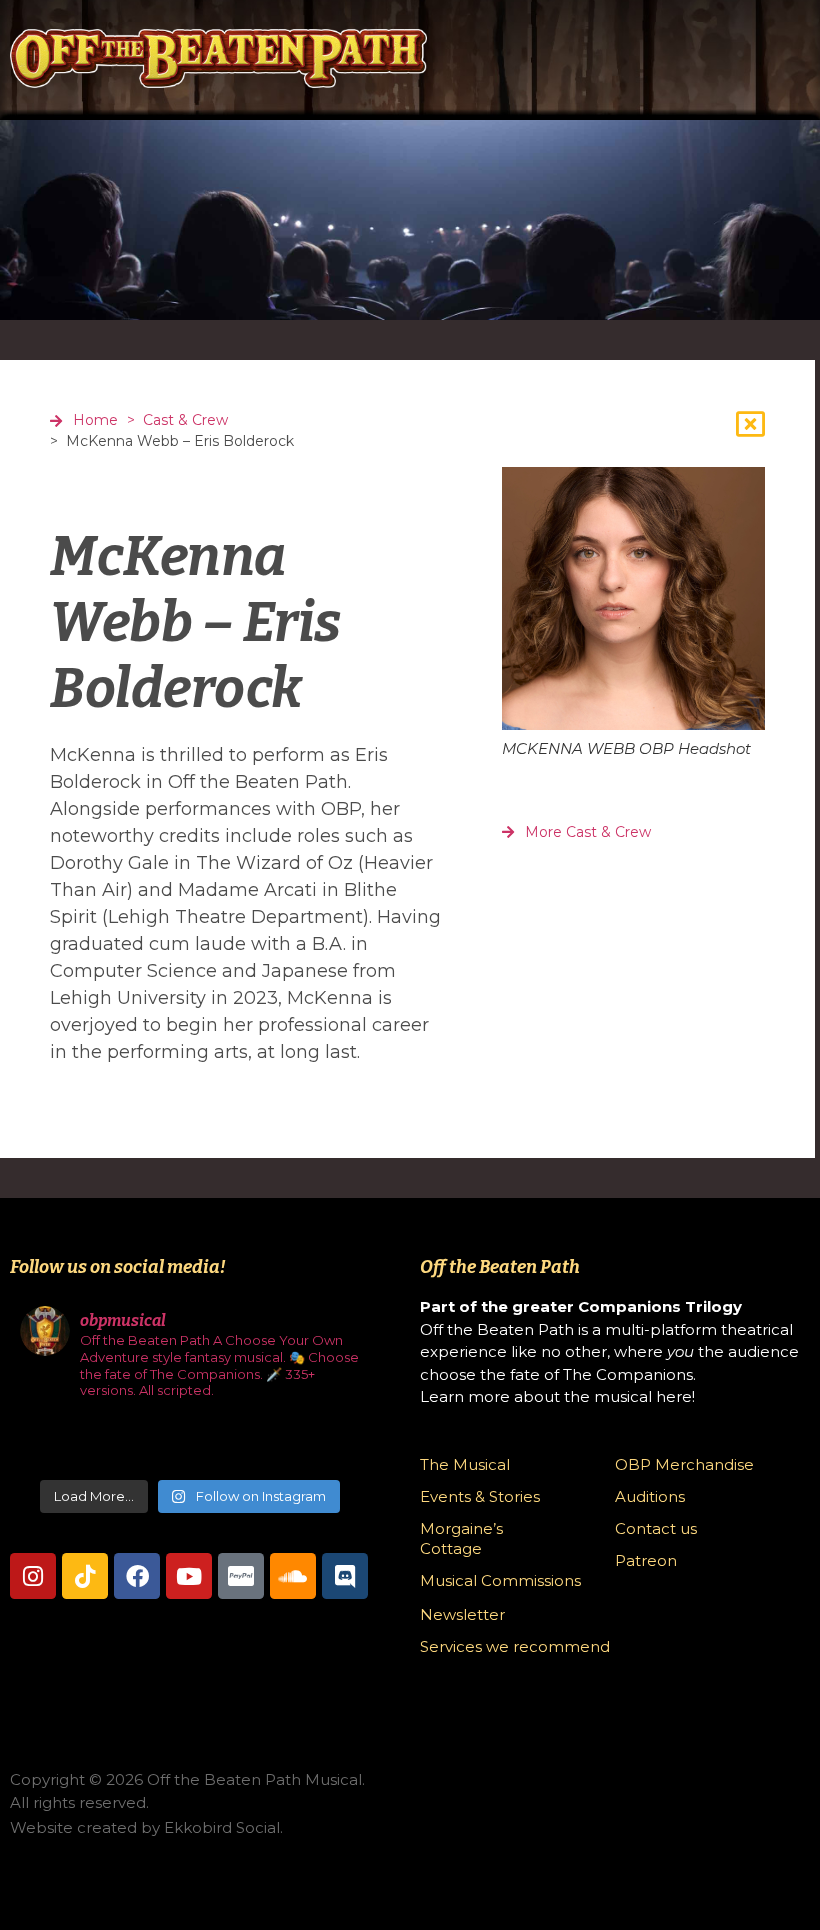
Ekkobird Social (222, 1827)
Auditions (650, 1496)
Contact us (656, 1528)
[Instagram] (33, 1576)
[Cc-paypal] (241, 1576)
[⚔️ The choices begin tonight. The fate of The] (275, 1444)
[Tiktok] (85, 1576)
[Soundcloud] (293, 1576)
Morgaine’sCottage (461, 1538)
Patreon (646, 1560)
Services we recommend (515, 1646)
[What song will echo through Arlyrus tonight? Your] (161, 1444)
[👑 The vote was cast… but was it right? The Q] (218, 1444)
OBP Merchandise (684, 1464)
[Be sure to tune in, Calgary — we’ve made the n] (331, 1444)
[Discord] (345, 1576)
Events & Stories (480, 1496)
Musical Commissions (500, 1580)
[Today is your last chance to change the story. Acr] (105, 1444)
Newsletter (462, 1614)
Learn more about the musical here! (557, 1396)
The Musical (465, 1464)
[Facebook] (137, 1576)
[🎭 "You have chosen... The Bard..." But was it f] (48, 1444)
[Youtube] (189, 1576)
